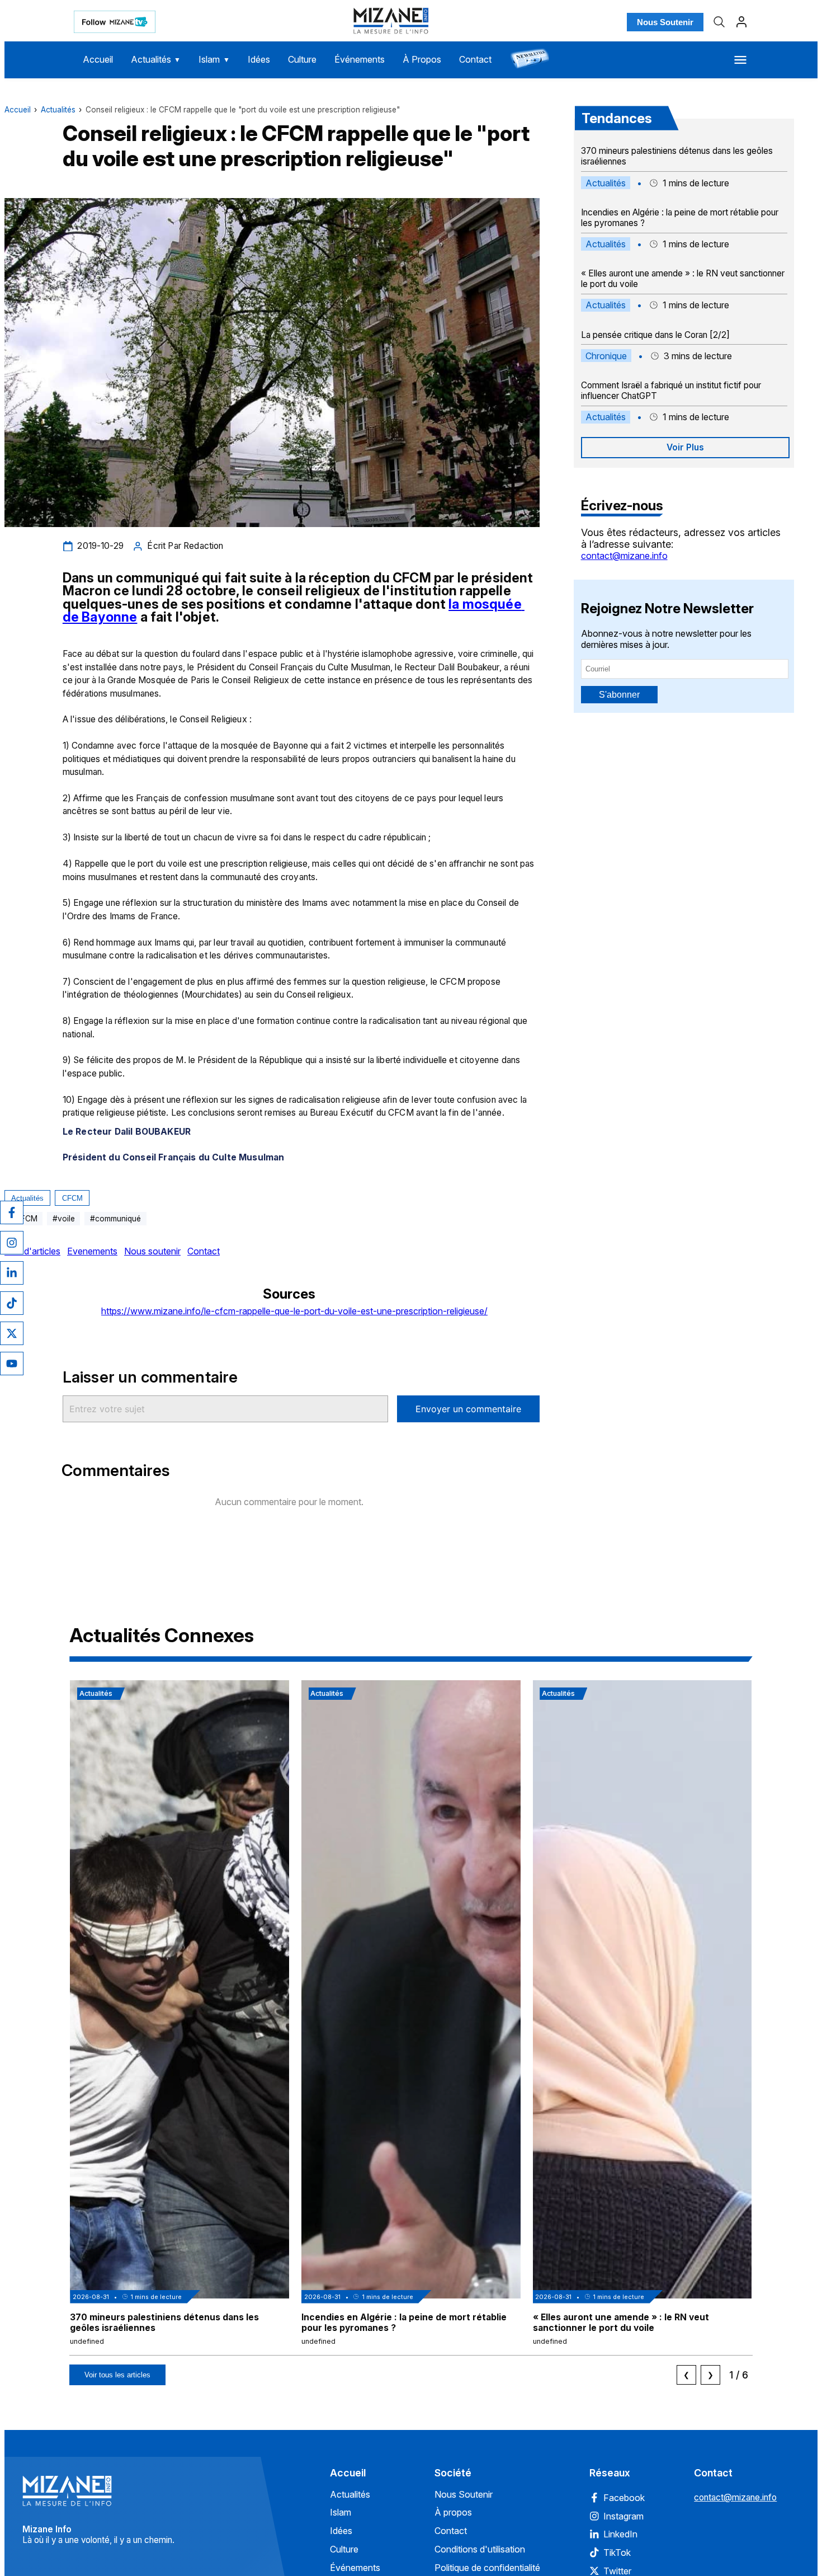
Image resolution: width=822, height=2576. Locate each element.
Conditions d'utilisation (480, 2549)
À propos (453, 2512)
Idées (259, 59)
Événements (360, 59)
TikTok (617, 2553)
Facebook (624, 2498)
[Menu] (740, 60)
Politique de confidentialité (487, 2568)
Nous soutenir (152, 1251)
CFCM (72, 1198)
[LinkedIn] (12, 1273)
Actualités (156, 59)
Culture (302, 59)
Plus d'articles (32, 1251)
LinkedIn (620, 2534)
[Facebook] (12, 1212)
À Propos (422, 59)
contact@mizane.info (624, 556)
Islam (214, 59)
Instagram (623, 2516)
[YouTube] (12, 1364)
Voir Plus (685, 447)
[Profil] (741, 22)
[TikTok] (12, 1303)
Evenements (92, 1251)
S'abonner (619, 695)
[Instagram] (12, 1243)
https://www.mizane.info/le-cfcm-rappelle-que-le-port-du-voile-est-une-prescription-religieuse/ (294, 1311)
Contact (475, 59)
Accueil (98, 59)
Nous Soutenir (665, 22)
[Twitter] (12, 1333)
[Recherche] (719, 22)
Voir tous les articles (117, 2375)
